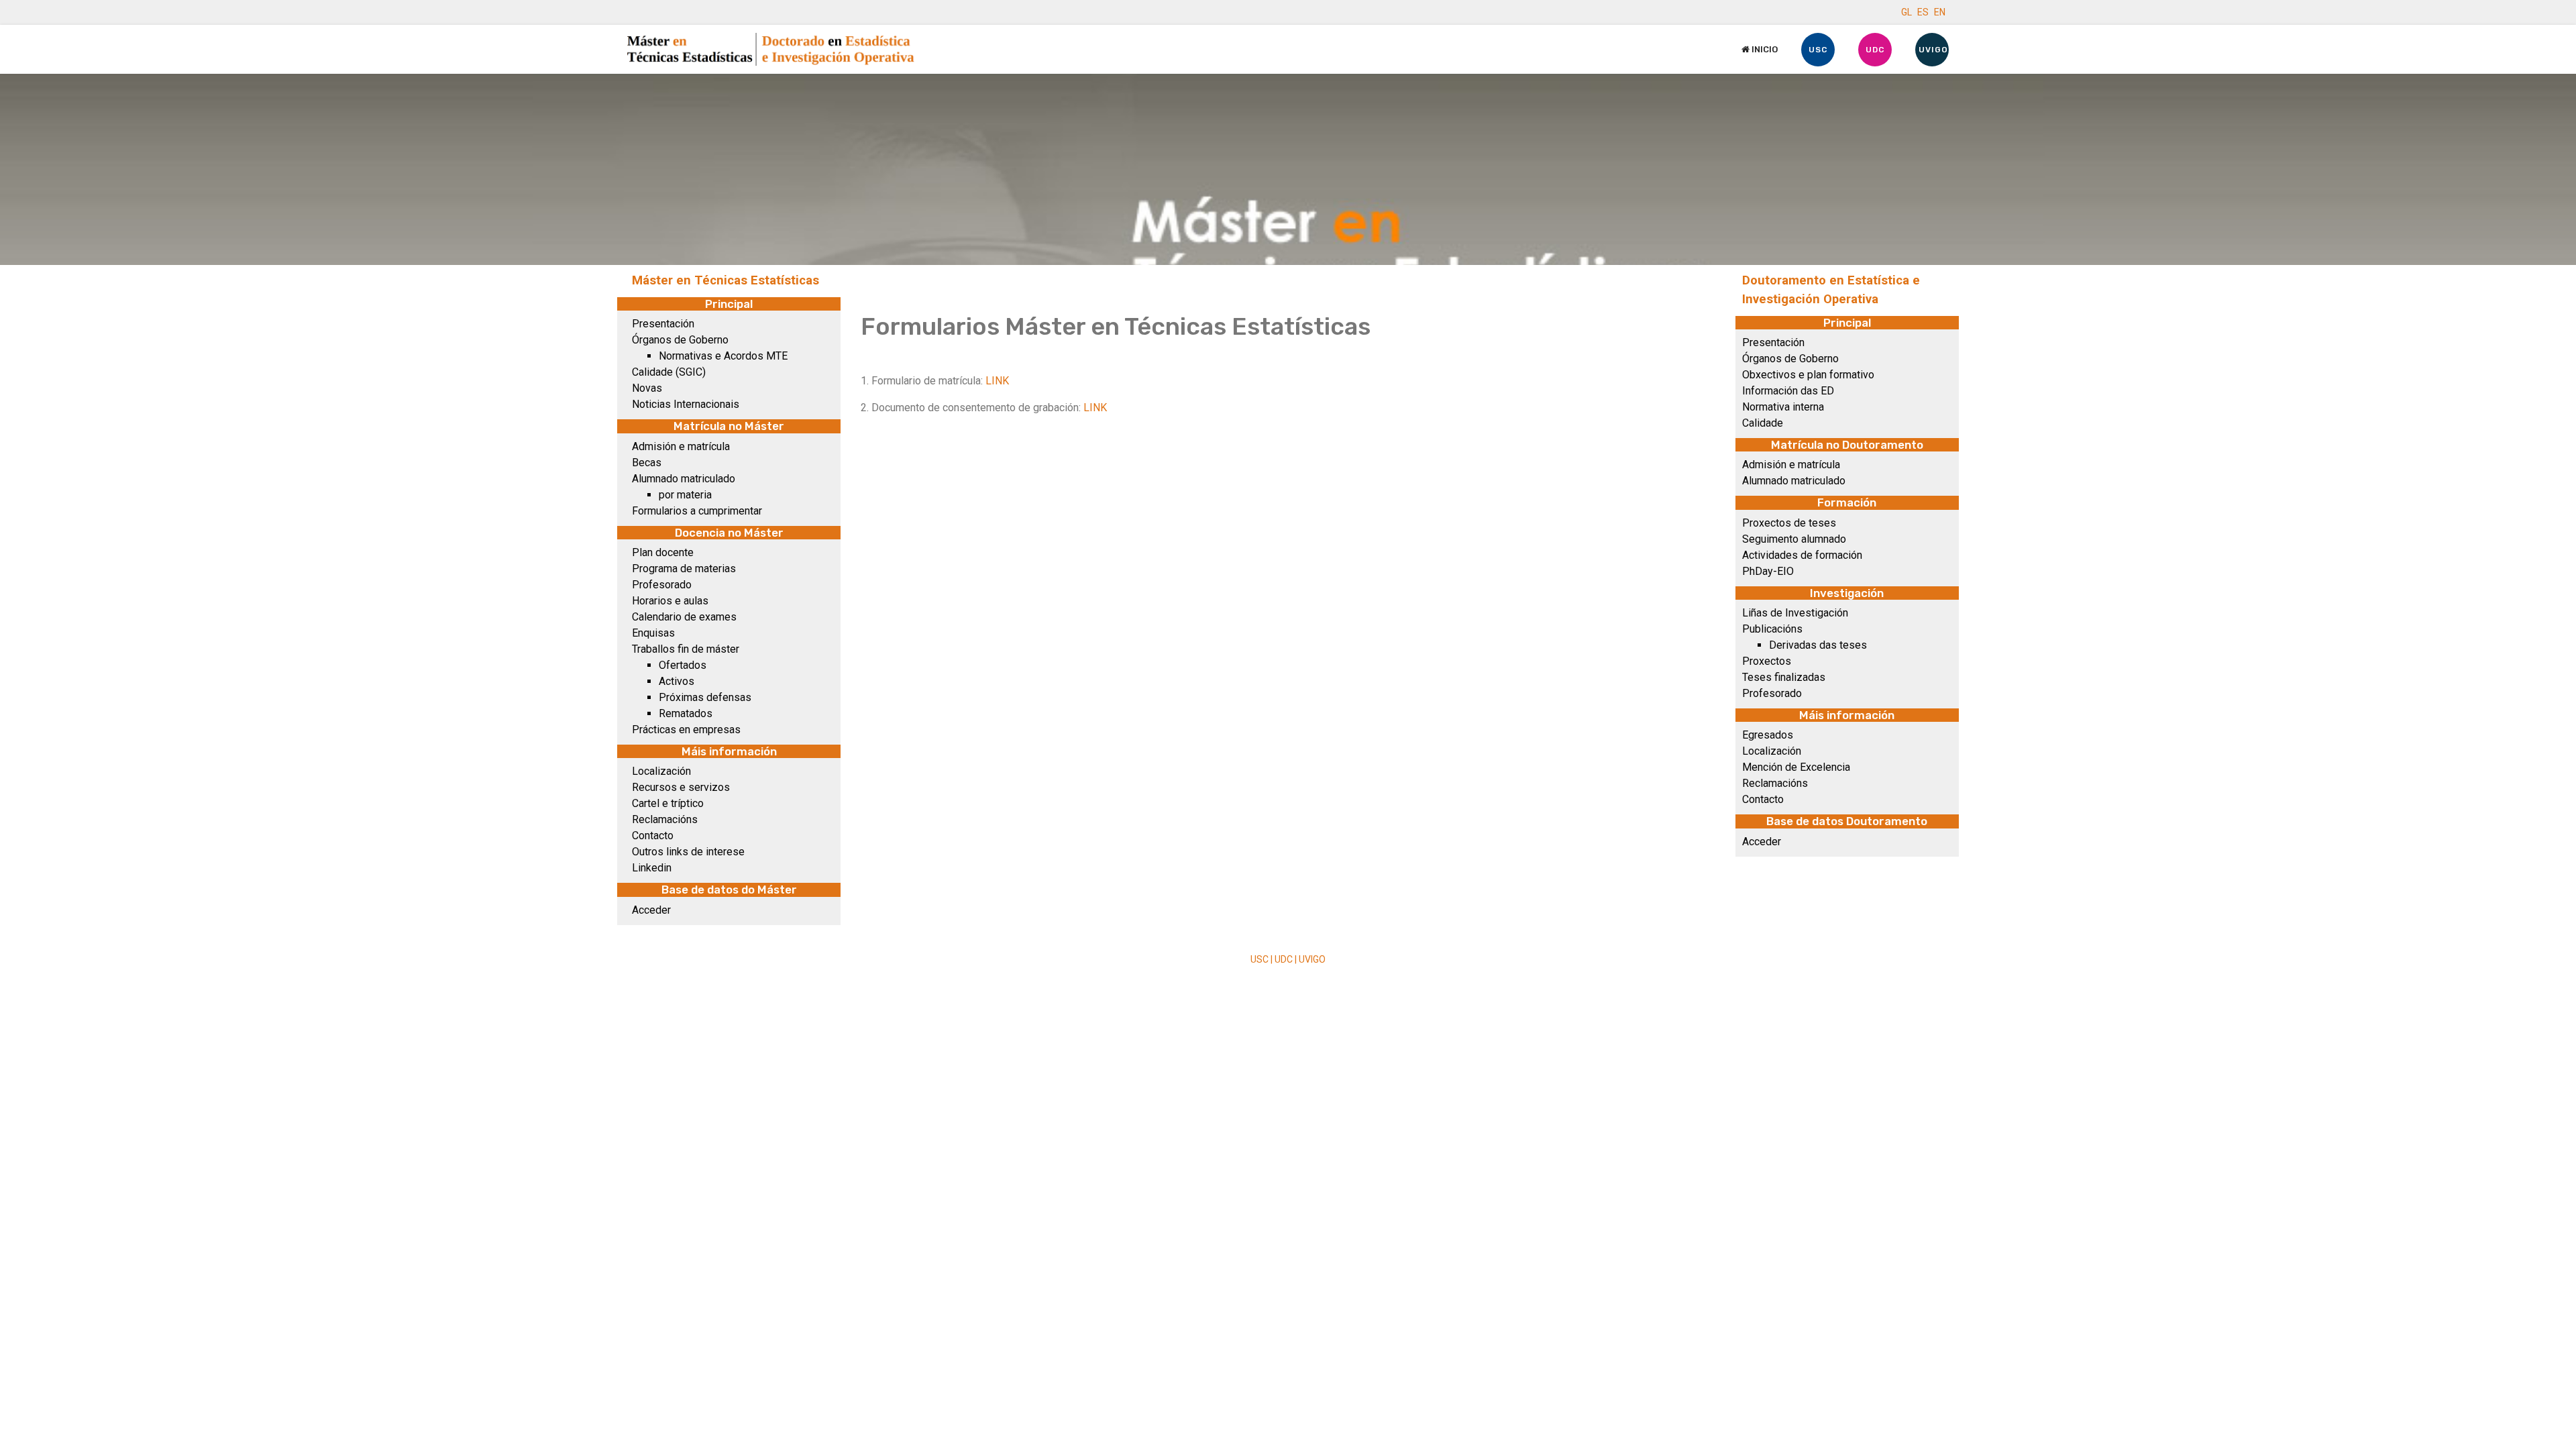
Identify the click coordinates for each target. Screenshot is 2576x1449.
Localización (661, 771)
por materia (685, 495)
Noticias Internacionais (686, 404)
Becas (647, 463)
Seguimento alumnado (1794, 539)
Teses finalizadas (1784, 677)
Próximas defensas (705, 697)
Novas (647, 388)
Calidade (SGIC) (669, 372)
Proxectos (1767, 661)
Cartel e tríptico (668, 803)
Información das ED (1788, 391)
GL (1907, 12)
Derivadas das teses (1818, 645)
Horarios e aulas (670, 601)
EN (1940, 12)
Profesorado (662, 585)
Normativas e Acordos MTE (723, 356)
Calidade (1763, 423)
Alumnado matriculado (684, 479)
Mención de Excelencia (1796, 767)
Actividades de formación (1802, 555)
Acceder (651, 910)
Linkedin (652, 868)
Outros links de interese (688, 852)
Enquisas (653, 633)
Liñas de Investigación (1795, 613)
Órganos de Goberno (680, 340)
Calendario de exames (684, 617)
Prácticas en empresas (686, 730)
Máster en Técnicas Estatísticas (726, 280)
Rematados (686, 713)
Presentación (663, 324)
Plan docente (663, 552)
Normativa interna (1783, 407)
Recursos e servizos (681, 787)
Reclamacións (665, 819)
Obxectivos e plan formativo (1808, 375)
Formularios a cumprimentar (697, 511)
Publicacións (1772, 629)
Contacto (653, 836)
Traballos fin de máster (686, 649)
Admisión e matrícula (681, 446)
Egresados (1768, 735)
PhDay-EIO (1768, 571)
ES (1923, 12)
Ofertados (683, 665)
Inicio (1764, 49)
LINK (997, 381)
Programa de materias (684, 569)
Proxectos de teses (1789, 523)
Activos (677, 681)
